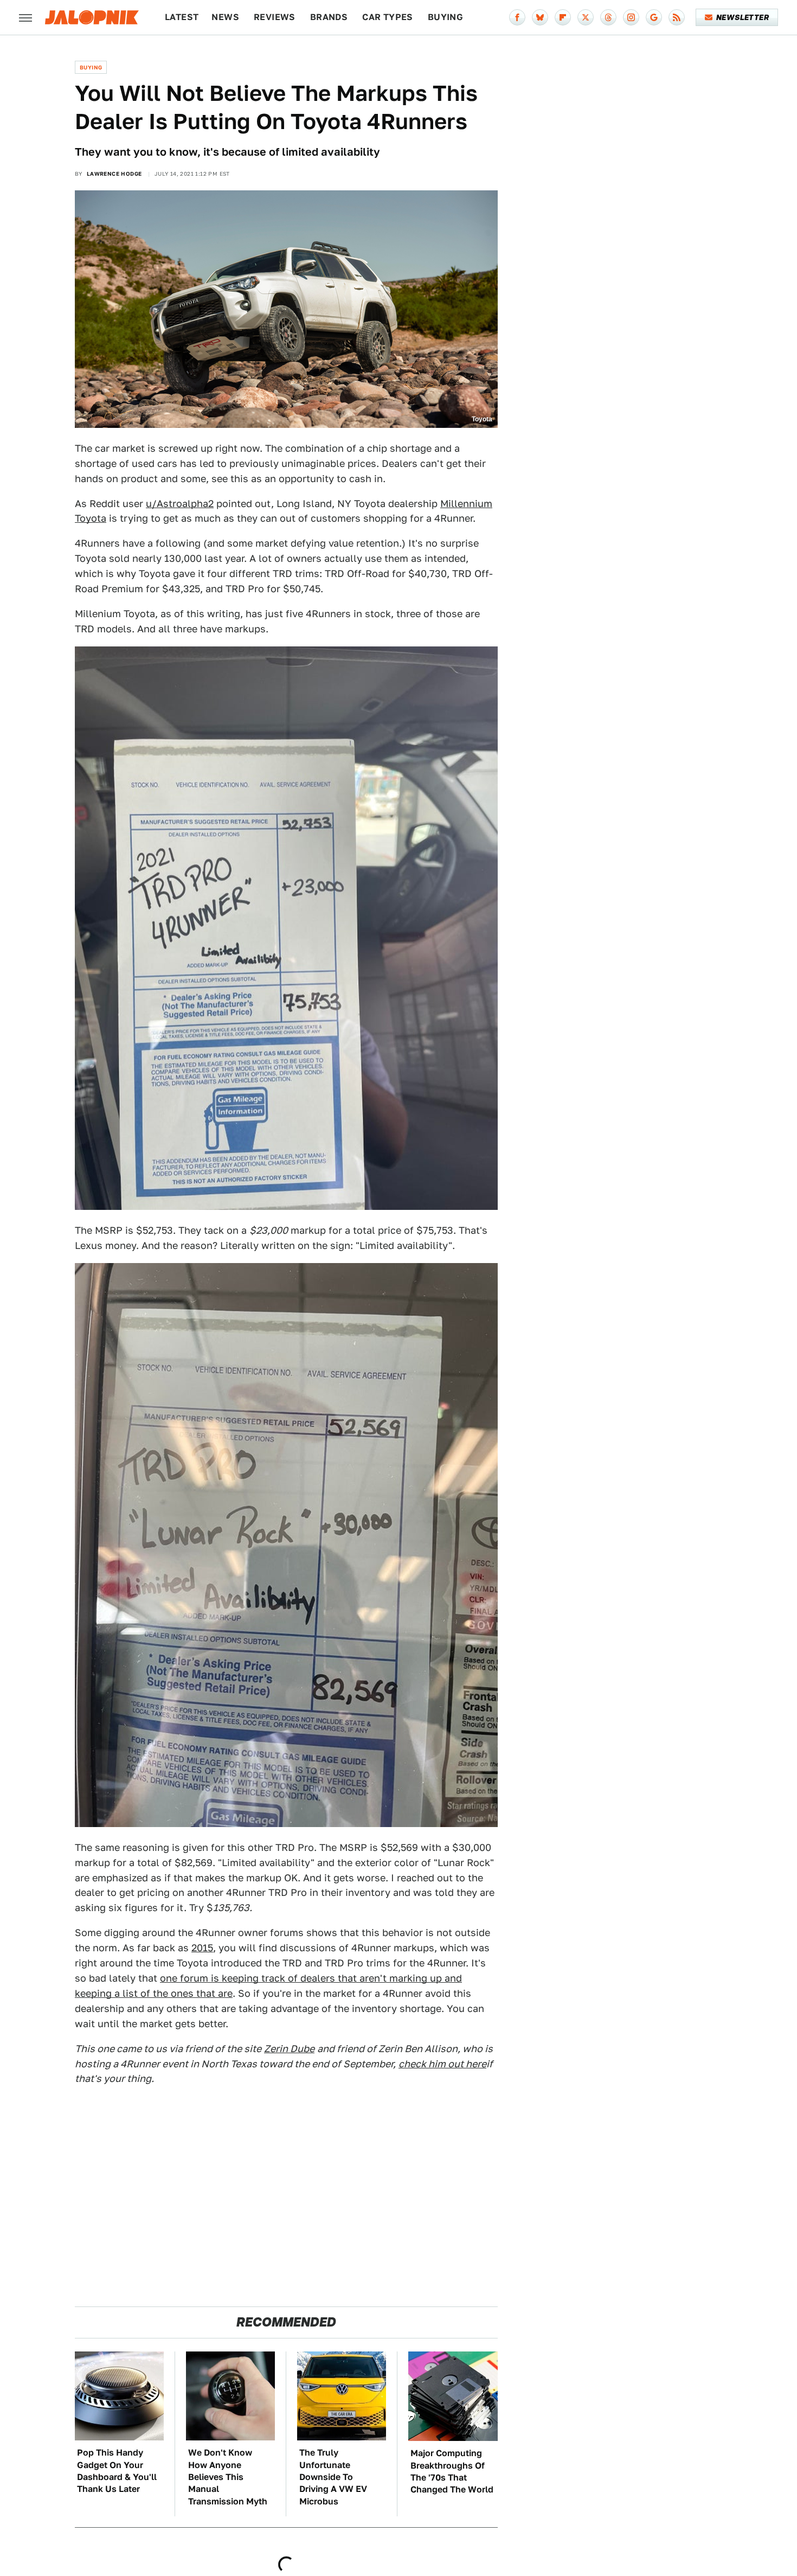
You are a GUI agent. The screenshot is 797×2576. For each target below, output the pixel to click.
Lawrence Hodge (114, 174)
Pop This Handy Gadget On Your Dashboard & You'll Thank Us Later (117, 2471)
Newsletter (743, 17)
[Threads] (608, 17)
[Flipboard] (563, 17)
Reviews (275, 17)
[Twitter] (586, 17)
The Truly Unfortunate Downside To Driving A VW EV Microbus (333, 2477)
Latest (182, 17)
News (225, 17)
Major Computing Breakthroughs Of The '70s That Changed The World (452, 2471)
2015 (202, 1948)
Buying (445, 17)
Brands (329, 17)
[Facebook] (517, 17)
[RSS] (677, 17)
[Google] (654, 17)
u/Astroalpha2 (180, 504)
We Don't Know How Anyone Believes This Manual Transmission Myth (228, 2477)
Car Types (388, 17)
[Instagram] (631, 17)
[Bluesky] (540, 17)
